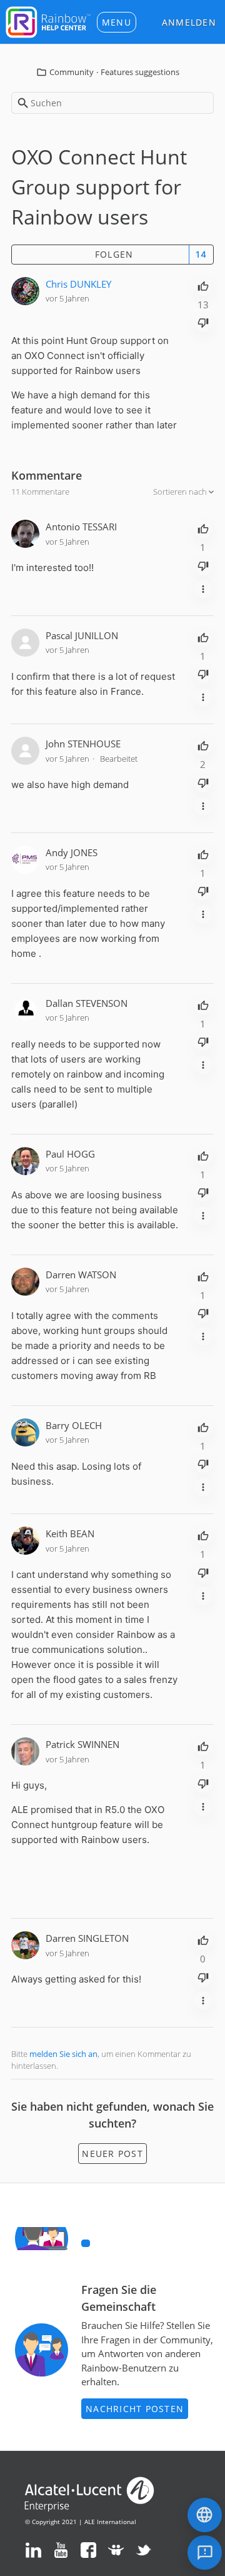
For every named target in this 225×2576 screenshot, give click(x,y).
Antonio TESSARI (81, 527)
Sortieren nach (181, 492)
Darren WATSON (81, 1275)
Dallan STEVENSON (87, 1003)
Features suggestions (140, 72)
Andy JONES (72, 852)
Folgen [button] (114, 254)
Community (72, 72)
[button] (117, 22)
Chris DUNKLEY (78, 284)
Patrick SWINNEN (82, 1744)
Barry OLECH (74, 1425)
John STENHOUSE (83, 744)
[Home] (48, 21)
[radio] (203, 285)
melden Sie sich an (63, 2054)
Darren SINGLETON (87, 1938)
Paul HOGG (70, 1154)
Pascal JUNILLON (82, 635)
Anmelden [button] (189, 22)
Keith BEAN (70, 1533)
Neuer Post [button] (112, 2154)
